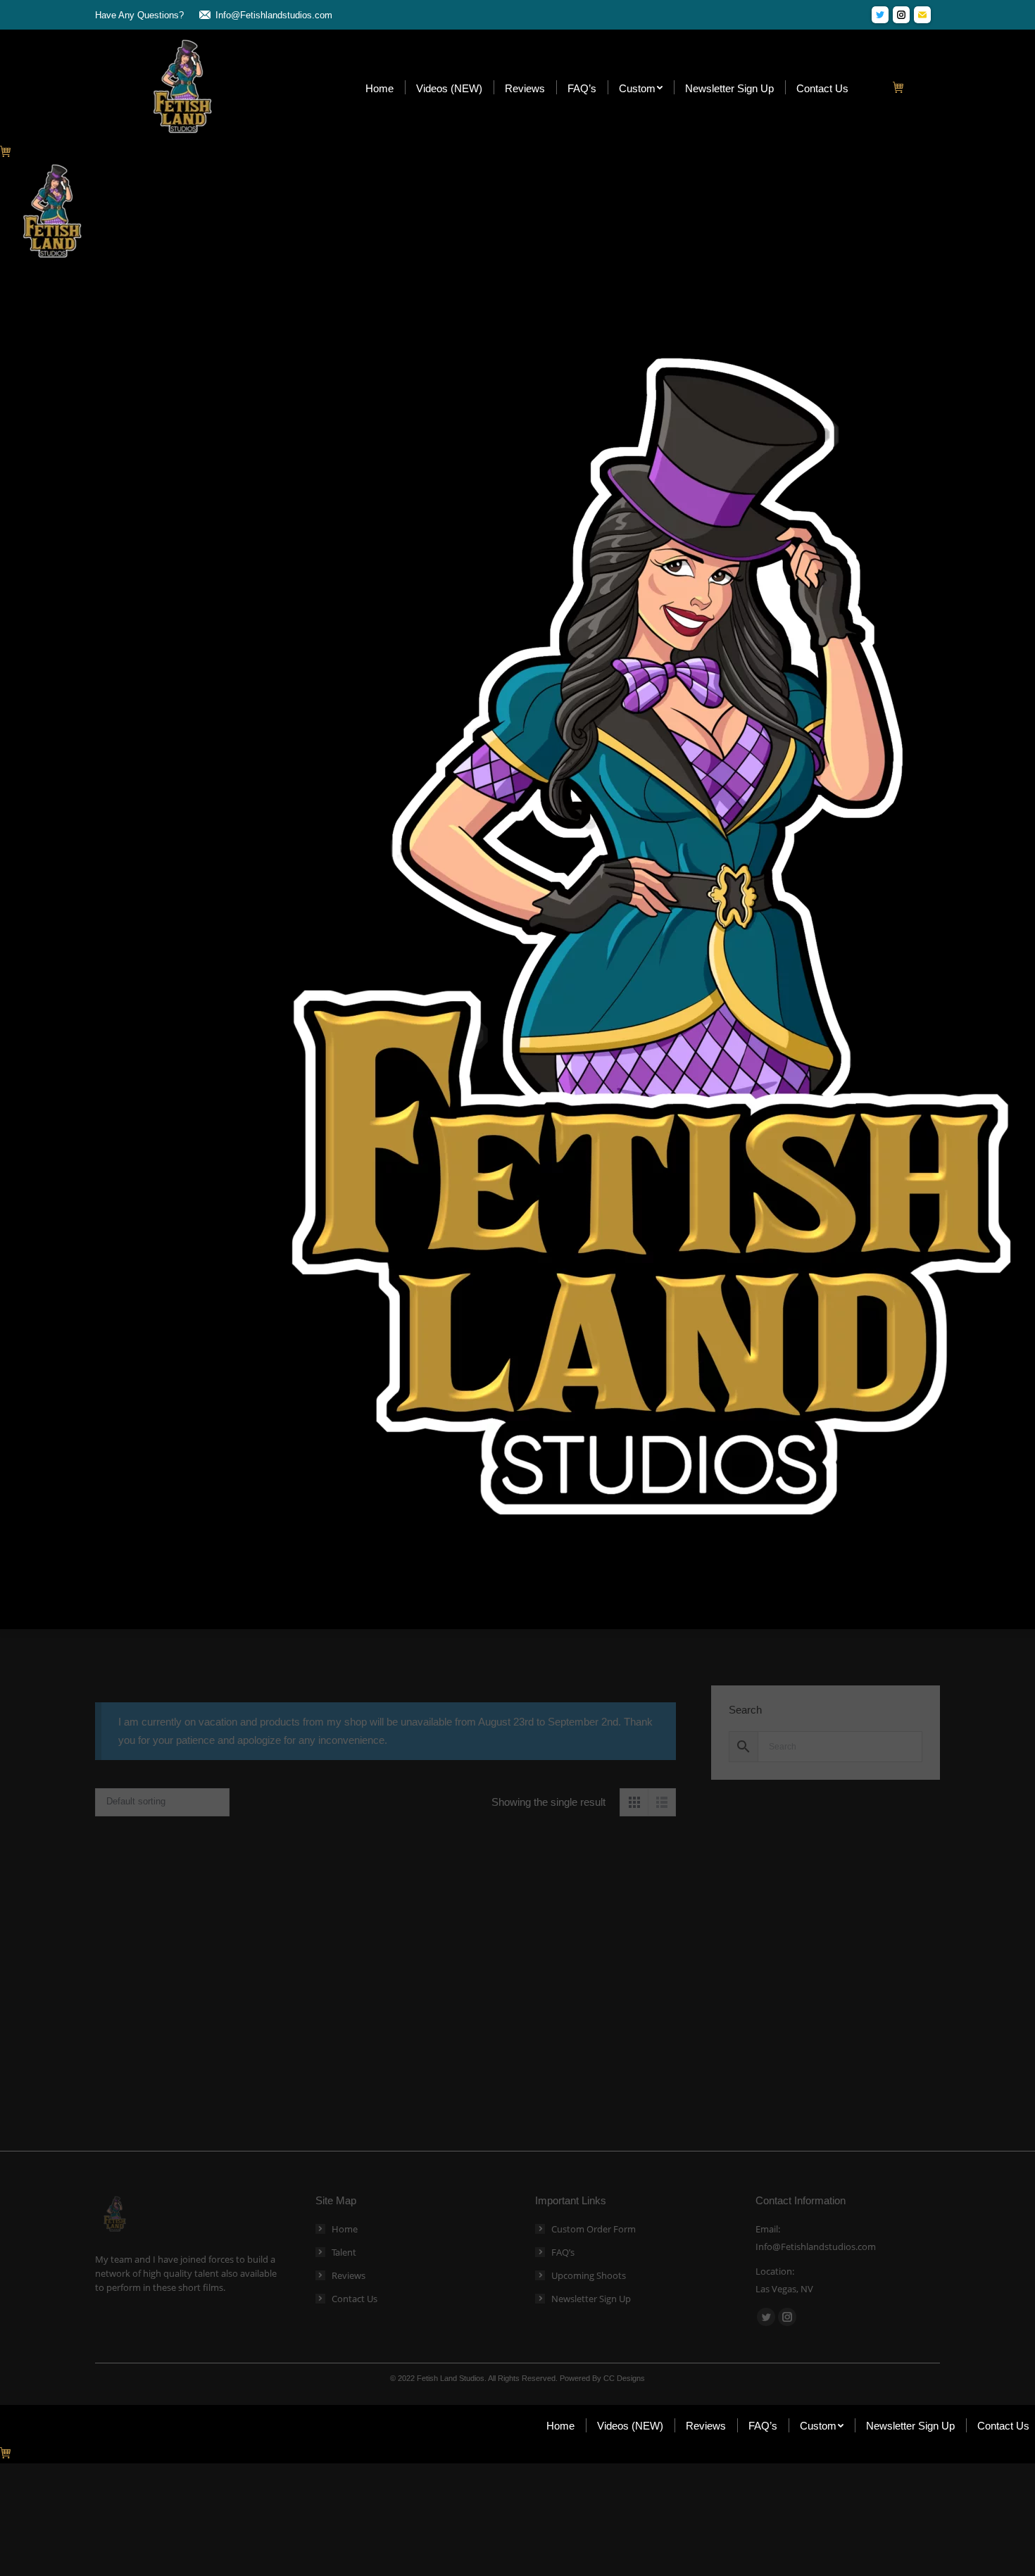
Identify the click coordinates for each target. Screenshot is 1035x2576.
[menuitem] (379, 88)
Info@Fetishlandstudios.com (274, 15)
